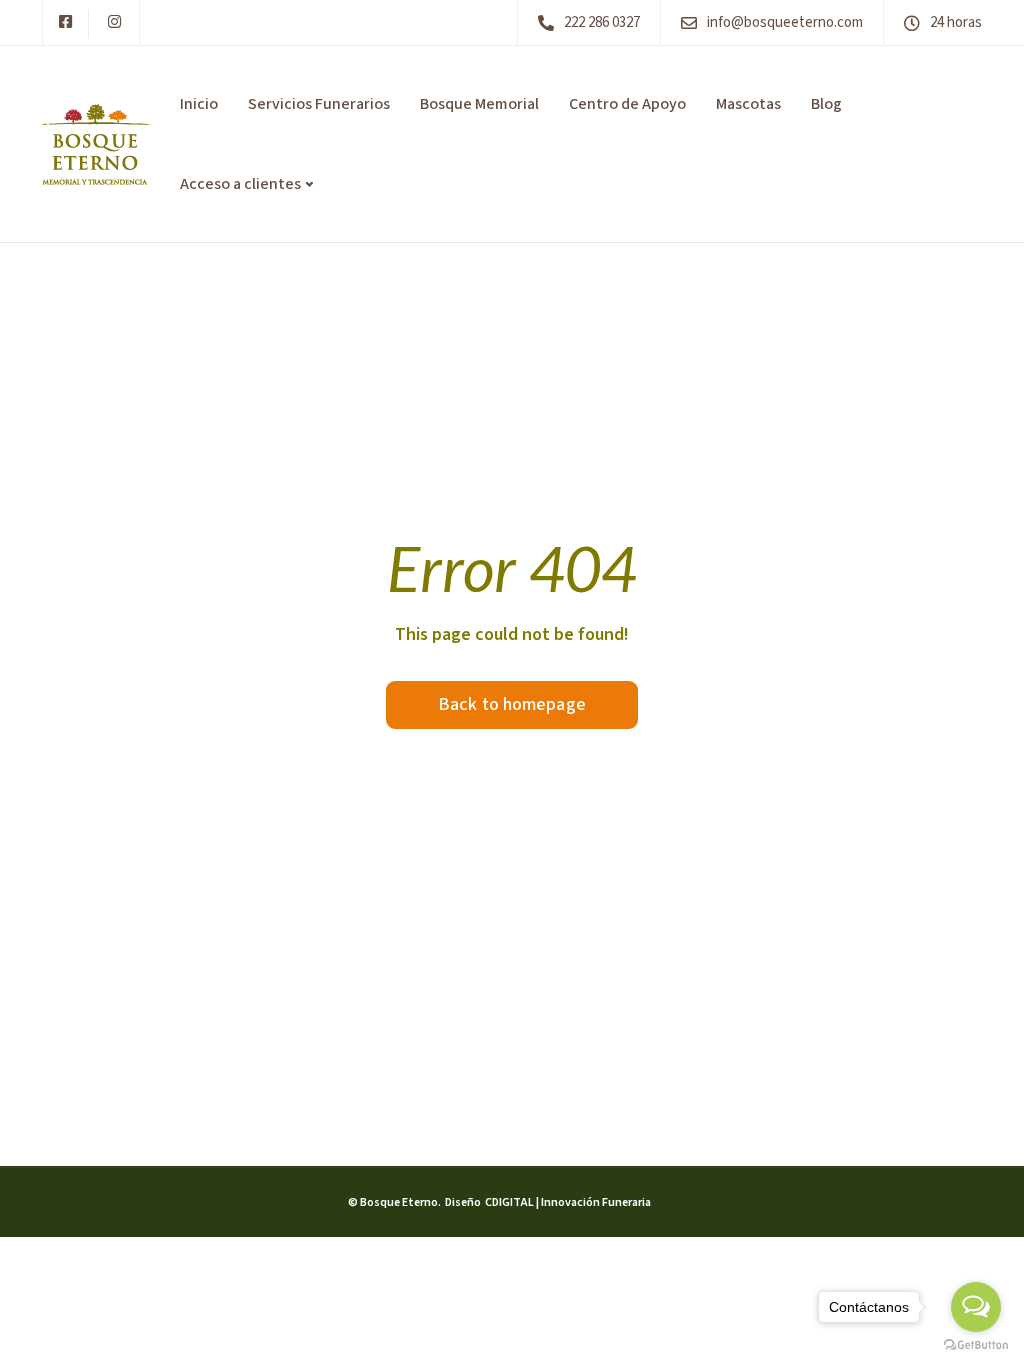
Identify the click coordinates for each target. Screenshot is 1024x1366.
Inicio (199, 104)
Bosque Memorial (479, 104)
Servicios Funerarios (319, 104)
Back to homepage (512, 704)
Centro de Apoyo (627, 104)
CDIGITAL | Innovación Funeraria (567, 1202)
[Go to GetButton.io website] (976, 1345)
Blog (826, 104)
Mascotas (748, 104)
